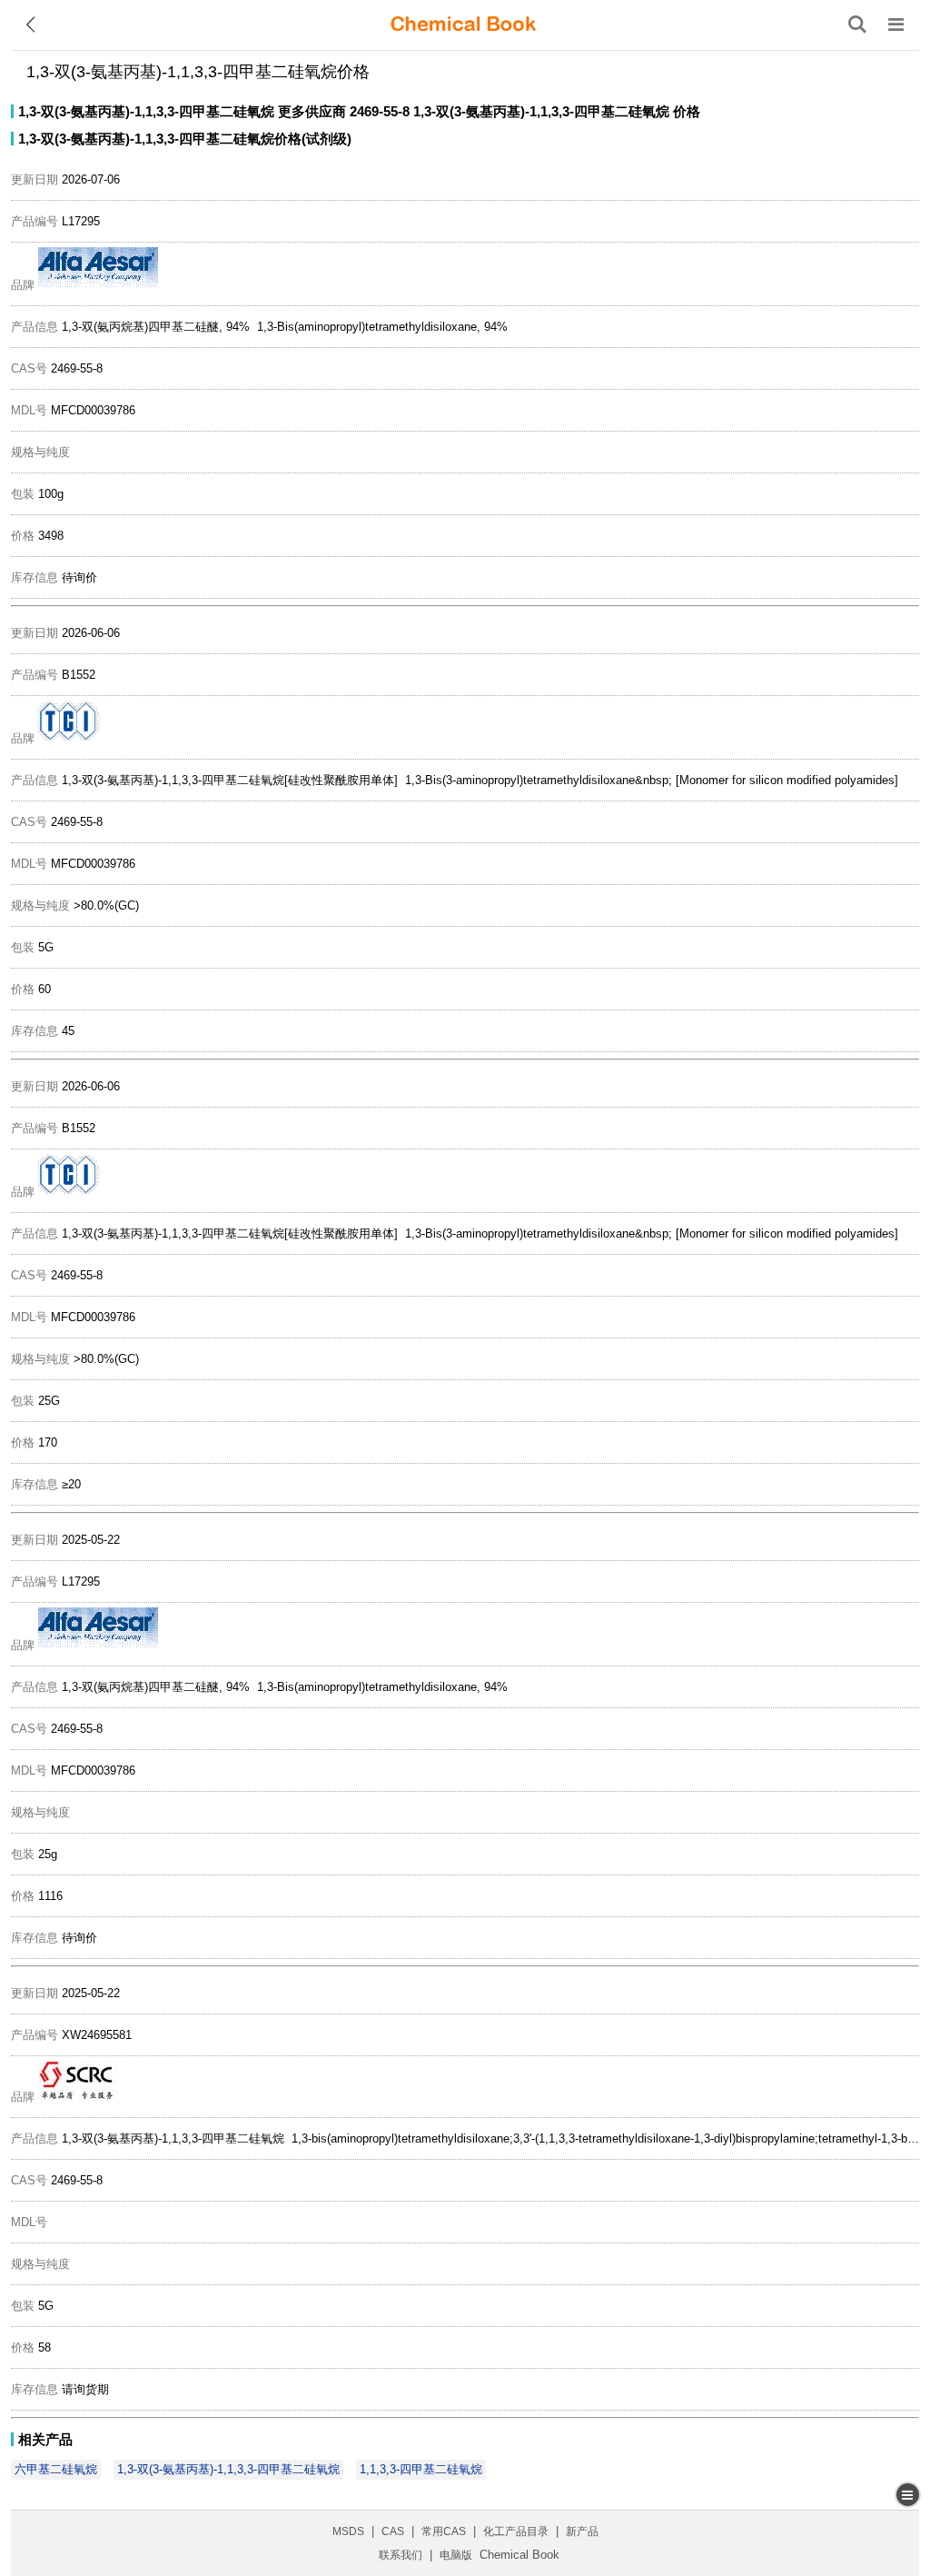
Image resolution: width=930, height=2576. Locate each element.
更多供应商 (312, 111)
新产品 (582, 2531)
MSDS (348, 2531)
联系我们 (401, 2555)
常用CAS (444, 2531)
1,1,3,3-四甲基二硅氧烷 (421, 2469)
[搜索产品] (857, 25)
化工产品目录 (516, 2531)
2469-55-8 (380, 111)
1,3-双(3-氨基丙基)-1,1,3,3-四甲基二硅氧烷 (146, 111)
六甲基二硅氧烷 (56, 2469)
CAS (393, 2531)
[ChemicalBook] (463, 25)
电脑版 (456, 2555)
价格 (687, 111)
